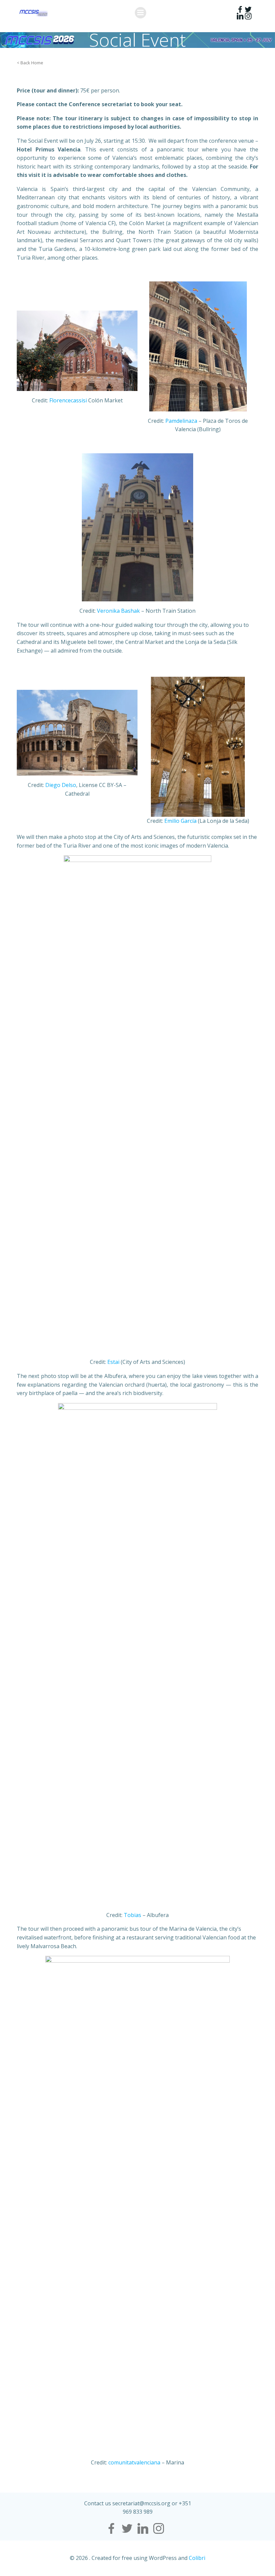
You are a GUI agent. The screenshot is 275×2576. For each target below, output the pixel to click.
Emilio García (180, 821)
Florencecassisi (68, 400)
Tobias (132, 1915)
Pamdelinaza (181, 421)
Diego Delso (61, 785)
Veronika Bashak (118, 611)
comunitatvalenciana (134, 2462)
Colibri (197, 2558)
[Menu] (141, 13)
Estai (113, 1362)
